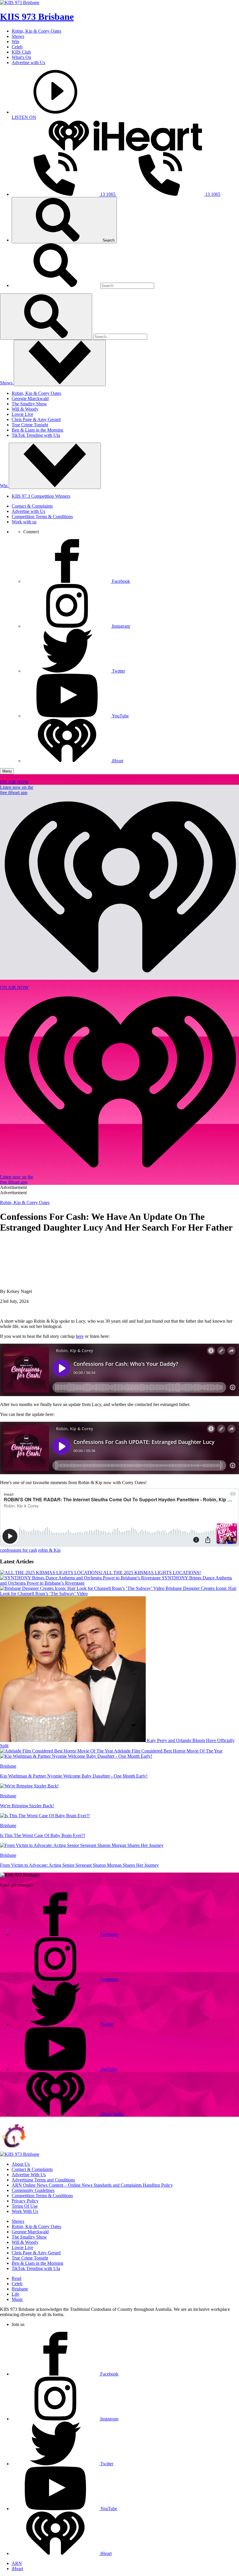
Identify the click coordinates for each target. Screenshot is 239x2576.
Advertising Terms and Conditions (43, 2180)
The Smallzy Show (29, 404)
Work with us (24, 522)
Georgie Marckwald (30, 398)
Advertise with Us (28, 63)
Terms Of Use (25, 2206)
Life (15, 2294)
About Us (21, 2164)
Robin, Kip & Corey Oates (36, 31)
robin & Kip (49, 1550)
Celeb (17, 47)
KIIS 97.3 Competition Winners (41, 496)
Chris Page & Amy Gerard (36, 419)
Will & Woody (25, 409)
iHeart (17, 2569)
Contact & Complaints (32, 506)
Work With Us (25, 2211)
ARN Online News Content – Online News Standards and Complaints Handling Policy (92, 2185)
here (80, 1336)
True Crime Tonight (30, 425)
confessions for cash (19, 1550)
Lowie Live (22, 414)
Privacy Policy (25, 2201)
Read (16, 2278)
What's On (21, 57)
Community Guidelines (33, 2190)
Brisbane (20, 2289)
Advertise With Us (29, 2175)
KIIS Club (21, 52)
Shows (18, 36)
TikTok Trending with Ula (36, 435)
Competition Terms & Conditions (42, 517)
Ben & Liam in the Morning (37, 430)
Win (15, 42)
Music (17, 2299)
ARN (17, 2563)
